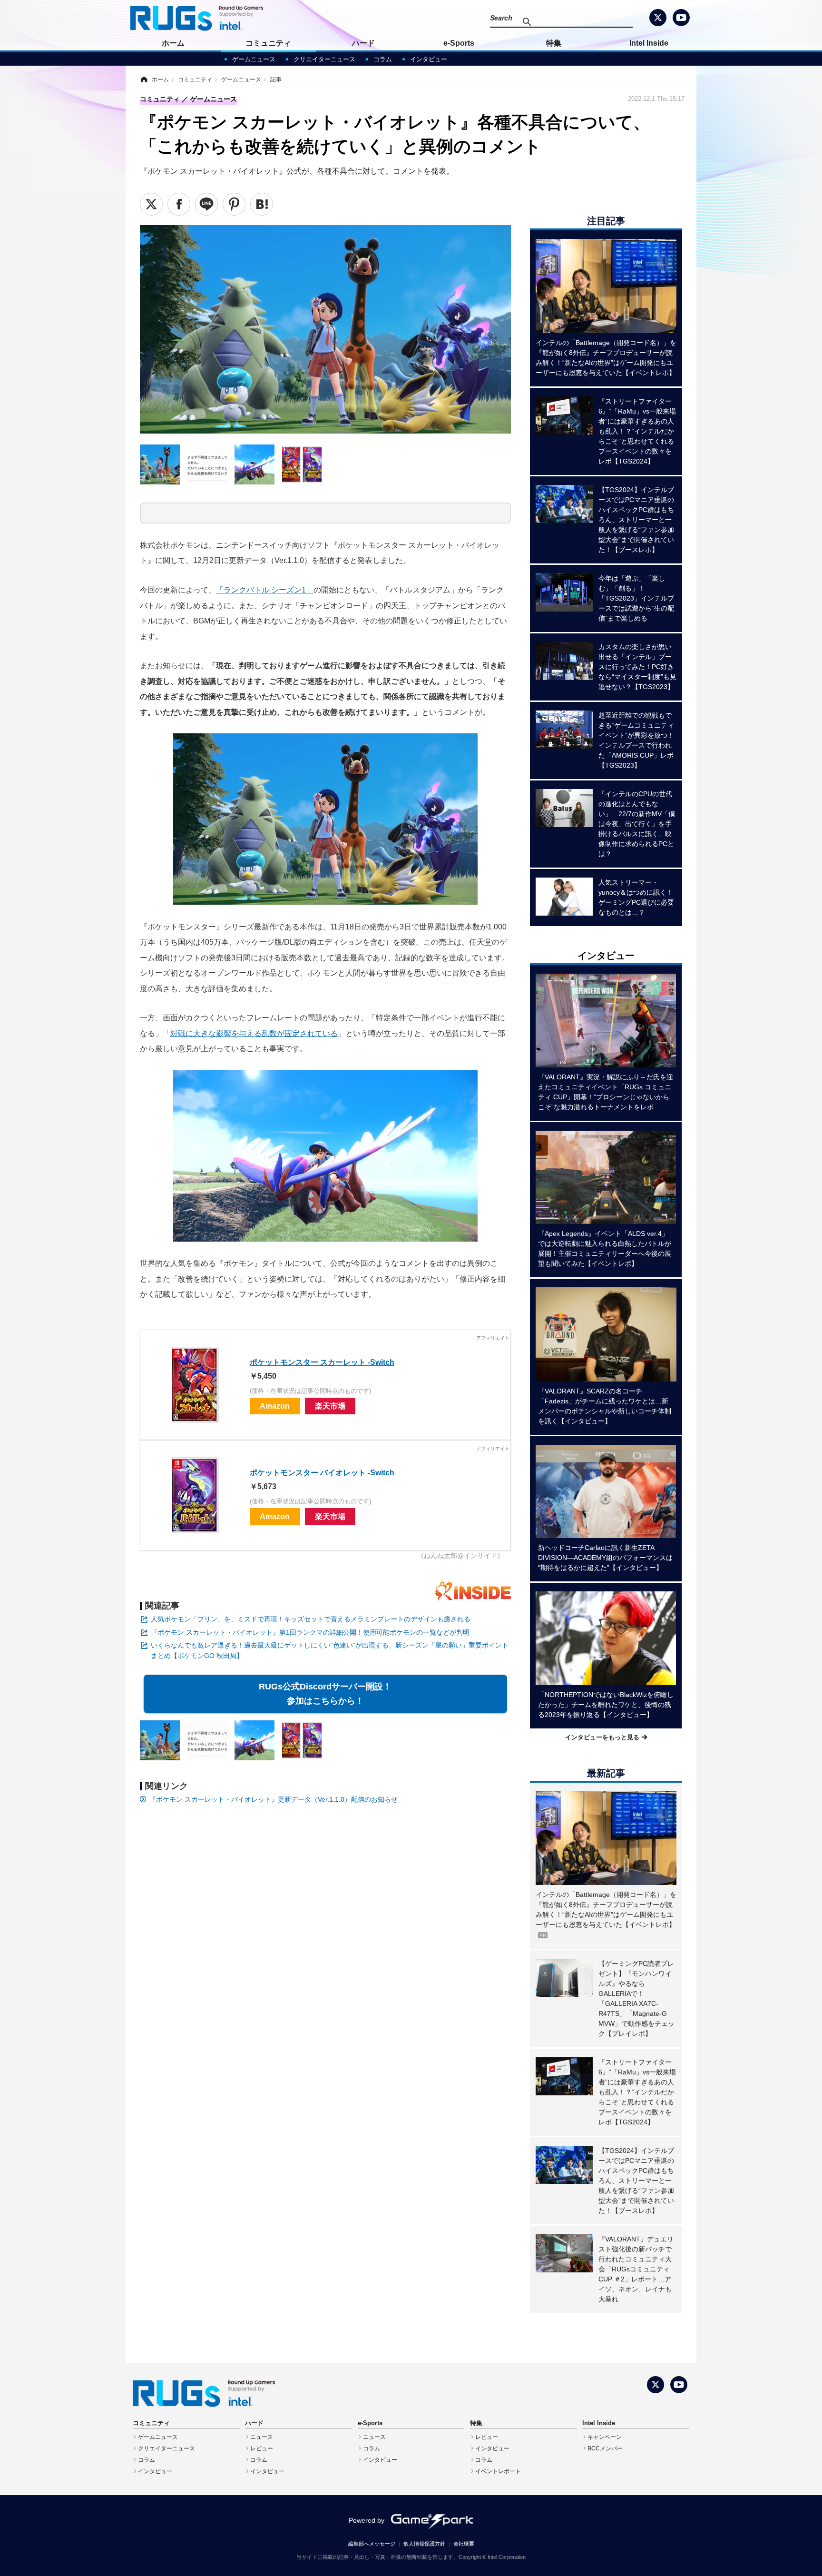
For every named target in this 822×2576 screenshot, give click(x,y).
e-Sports (459, 43)
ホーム (173, 43)
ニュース (262, 2437)
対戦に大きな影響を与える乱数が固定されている (254, 1033)
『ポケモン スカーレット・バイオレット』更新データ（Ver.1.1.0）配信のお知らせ (274, 1799)
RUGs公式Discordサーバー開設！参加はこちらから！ (326, 1694)
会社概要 (464, 2544)
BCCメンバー (605, 2448)
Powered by (367, 2520)
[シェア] (179, 204)
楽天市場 (330, 1406)
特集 (554, 43)
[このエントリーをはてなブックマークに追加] (262, 204)
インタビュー (429, 59)
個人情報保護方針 (424, 2544)
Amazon (275, 1406)
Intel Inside (649, 43)
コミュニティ (268, 43)
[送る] (206, 204)
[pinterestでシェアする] (234, 204)
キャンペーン (605, 2437)
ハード (363, 43)
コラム (383, 59)
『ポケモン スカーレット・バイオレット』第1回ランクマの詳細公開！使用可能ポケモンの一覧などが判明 (310, 1632)
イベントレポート (498, 2471)
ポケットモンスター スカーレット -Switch (322, 1362)
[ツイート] (151, 204)
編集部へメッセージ (372, 2544)
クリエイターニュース (324, 59)
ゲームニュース (254, 59)
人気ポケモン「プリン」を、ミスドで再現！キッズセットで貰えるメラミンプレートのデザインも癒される (311, 1619)
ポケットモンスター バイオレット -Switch (322, 1472)
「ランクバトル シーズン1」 (265, 590)
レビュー (262, 2448)
